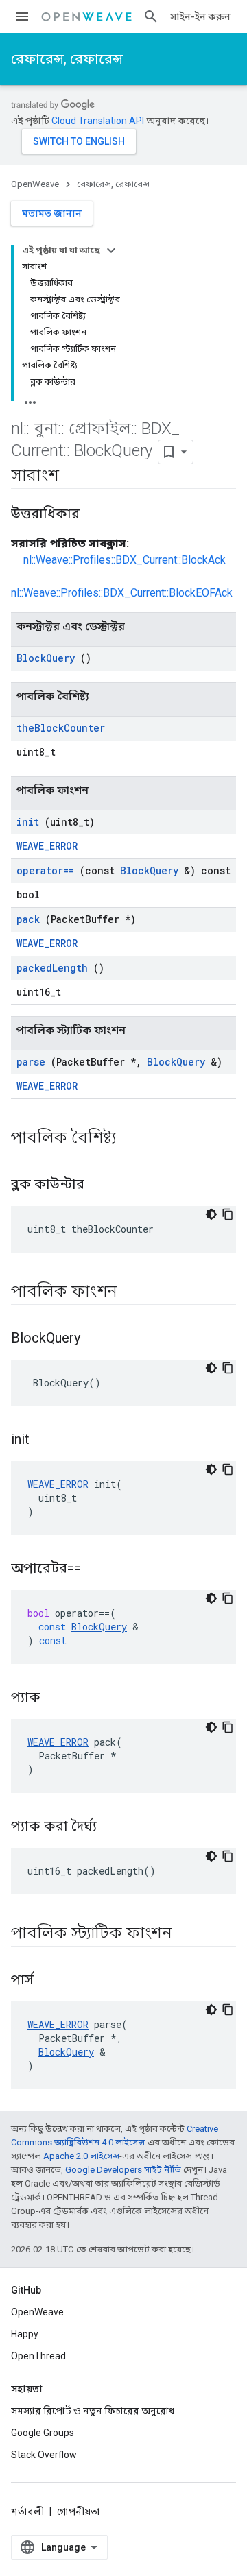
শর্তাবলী (27, 2512)
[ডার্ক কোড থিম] (211, 1214)
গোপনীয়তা (79, 2512)
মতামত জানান (52, 213)
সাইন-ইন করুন (200, 16)
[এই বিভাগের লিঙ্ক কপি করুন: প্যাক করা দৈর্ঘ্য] (114, 1827)
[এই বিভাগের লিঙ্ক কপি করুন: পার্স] (51, 1981)
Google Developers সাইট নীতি (123, 2170)
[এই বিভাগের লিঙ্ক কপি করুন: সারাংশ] (72, 477)
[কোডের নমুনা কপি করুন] (228, 1214)
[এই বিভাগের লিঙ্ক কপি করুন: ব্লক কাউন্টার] (102, 1185)
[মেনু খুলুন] (22, 16)
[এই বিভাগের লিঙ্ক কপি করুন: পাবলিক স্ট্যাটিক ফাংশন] (189, 1934)
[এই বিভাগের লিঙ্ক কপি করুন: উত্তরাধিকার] (93, 515)
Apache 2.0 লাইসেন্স (81, 2156)
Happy (25, 2334)
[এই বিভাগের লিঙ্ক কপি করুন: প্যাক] (58, 1698)
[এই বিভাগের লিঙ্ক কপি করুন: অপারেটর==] (98, 1569)
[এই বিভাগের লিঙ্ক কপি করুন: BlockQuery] (97, 1339)
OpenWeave (35, 184)
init (28, 822)
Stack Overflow (44, 2455)
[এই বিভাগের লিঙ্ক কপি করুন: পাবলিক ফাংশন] (134, 1292)
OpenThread (38, 2356)
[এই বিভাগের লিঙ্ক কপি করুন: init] (47, 1441)
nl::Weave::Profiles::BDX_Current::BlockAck (125, 560)
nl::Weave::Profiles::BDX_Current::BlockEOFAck (122, 593)
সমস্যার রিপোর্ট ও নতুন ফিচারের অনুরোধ (93, 2411)
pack (28, 919)
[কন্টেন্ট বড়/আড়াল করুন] (111, 250)
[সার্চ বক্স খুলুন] (151, 16)
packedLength (52, 968)
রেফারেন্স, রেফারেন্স (67, 59)
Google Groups (43, 2433)
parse (31, 1062)
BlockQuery (46, 658)
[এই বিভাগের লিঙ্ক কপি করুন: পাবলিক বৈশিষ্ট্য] (134, 1139)
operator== (45, 870)
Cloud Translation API (98, 121)
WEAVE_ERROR (47, 846)
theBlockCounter (61, 728)
